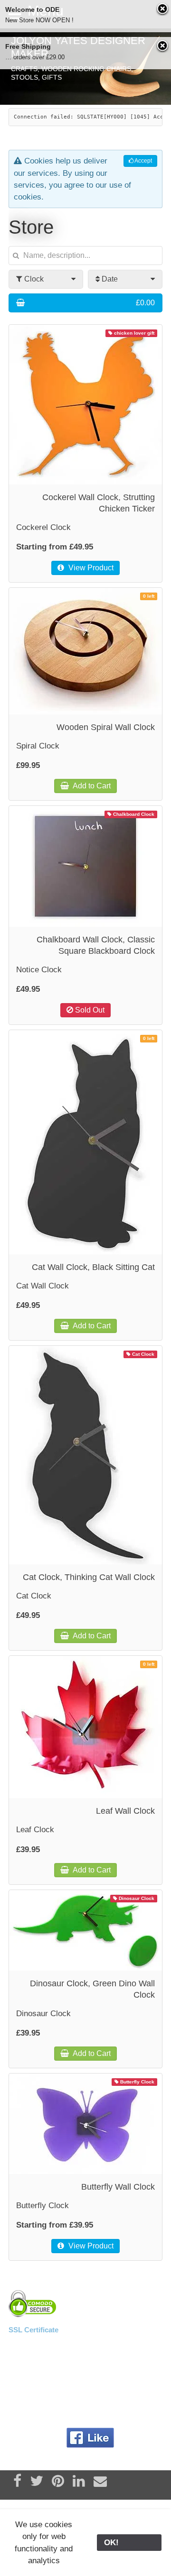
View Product (90, 568)
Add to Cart (91, 786)
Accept (143, 161)
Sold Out (89, 1010)
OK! (129, 2543)
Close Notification (163, 9)
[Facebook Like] (90, 2438)
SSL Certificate (33, 2330)
